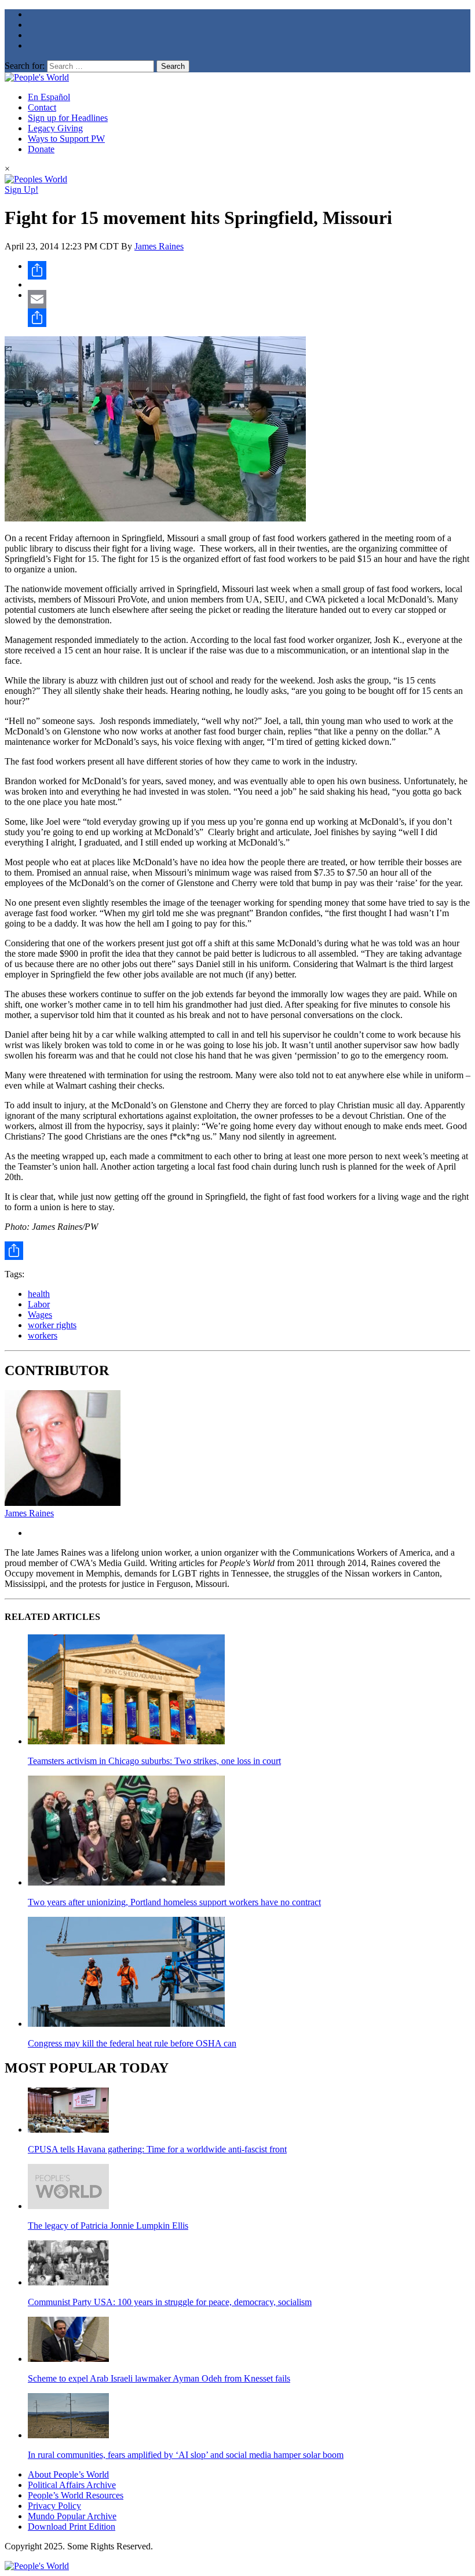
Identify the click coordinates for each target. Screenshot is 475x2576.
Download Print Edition (72, 2527)
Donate (41, 149)
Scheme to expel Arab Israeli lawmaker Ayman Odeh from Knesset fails (159, 2378)
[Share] (249, 270)
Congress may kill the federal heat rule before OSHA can (132, 2043)
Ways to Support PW (66, 139)
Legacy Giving (55, 128)
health (39, 1294)
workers (43, 1335)
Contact (42, 107)
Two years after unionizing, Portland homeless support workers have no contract (174, 1902)
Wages (40, 1315)
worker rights (52, 1325)
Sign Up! (21, 190)
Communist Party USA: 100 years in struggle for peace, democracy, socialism (170, 2302)
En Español (49, 97)
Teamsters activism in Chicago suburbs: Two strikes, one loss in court (154, 1761)
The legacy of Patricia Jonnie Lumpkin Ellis (108, 2226)
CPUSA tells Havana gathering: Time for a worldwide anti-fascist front (157, 2149)
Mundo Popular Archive (72, 2516)
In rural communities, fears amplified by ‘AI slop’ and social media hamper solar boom (186, 2455)
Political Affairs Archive (72, 2485)
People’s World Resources (76, 2495)
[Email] (249, 299)
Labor (39, 1304)
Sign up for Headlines (68, 118)
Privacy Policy (54, 2506)
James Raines (159, 246)
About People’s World (68, 2474)
